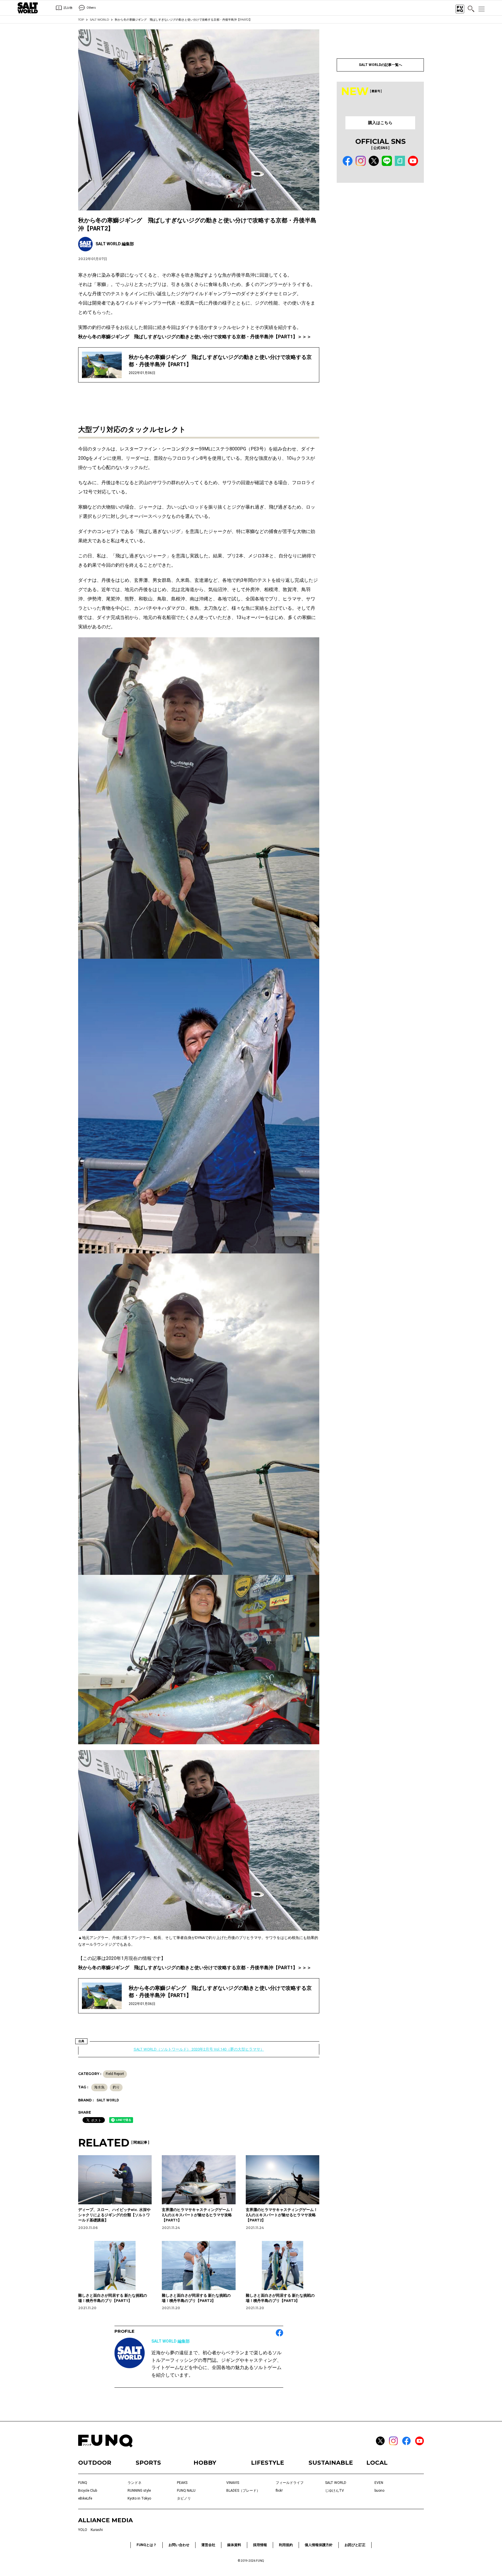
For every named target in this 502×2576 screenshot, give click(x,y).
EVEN (379, 2483)
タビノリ (184, 2498)
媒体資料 (234, 2545)
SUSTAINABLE (331, 2463)
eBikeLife (85, 2498)
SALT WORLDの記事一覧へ (380, 65)
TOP (81, 20)
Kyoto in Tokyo (139, 2498)
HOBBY (205, 2463)
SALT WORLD (99, 20)
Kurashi (97, 2530)
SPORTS (148, 2463)
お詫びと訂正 (355, 2545)
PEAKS (182, 2483)
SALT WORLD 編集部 (171, 2341)
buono (379, 2491)
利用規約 (286, 2545)
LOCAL (377, 2463)
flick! (279, 2491)
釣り (116, 2087)
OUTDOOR (95, 2463)
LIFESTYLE (268, 2463)
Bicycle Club (88, 2491)
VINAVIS (233, 2483)
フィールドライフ (290, 2483)
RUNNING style (139, 2491)
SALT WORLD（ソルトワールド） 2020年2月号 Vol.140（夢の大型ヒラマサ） (199, 2049)
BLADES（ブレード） (243, 2491)
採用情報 (260, 2545)
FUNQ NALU (186, 2491)
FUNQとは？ (147, 2545)
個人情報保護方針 (319, 2545)
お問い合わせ (179, 2545)
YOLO (83, 2530)
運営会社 (208, 2545)
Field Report (115, 2074)
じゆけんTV (335, 2491)
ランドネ (135, 2483)
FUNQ (83, 2483)
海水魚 (99, 2087)
